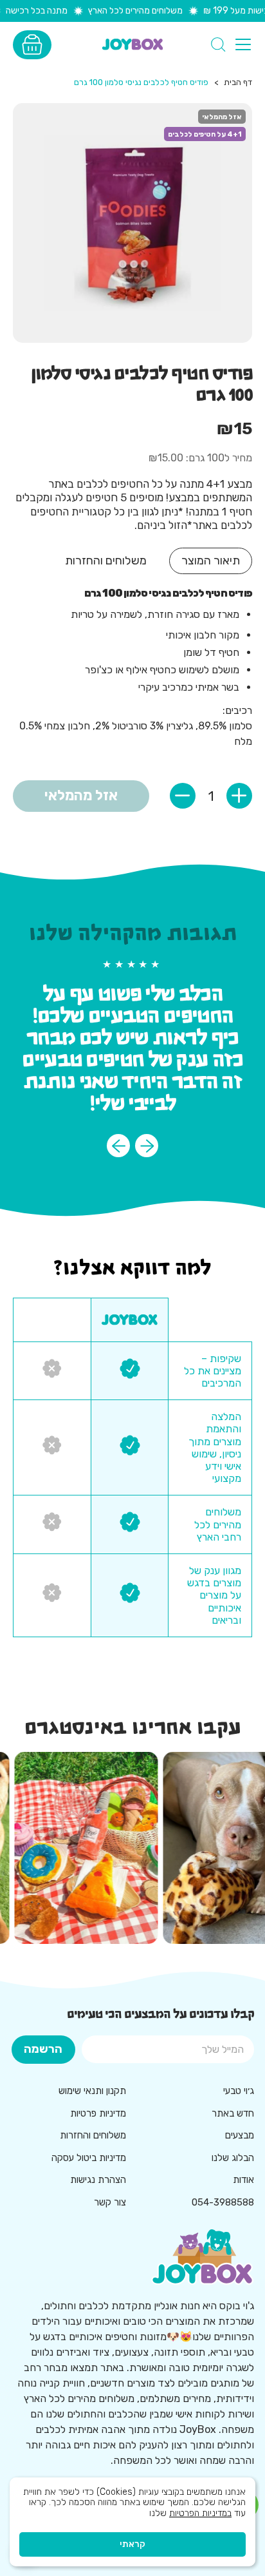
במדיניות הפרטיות (200, 2513)
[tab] (211, 561)
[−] (183, 796)
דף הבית (238, 82)
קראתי (132, 2544)
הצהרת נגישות (98, 2180)
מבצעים (240, 2135)
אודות (243, 2180)
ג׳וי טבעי (239, 2091)
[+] (239, 796)
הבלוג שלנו (233, 2158)
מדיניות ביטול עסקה (89, 2158)
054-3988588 (223, 2202)
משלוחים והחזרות (93, 2135)
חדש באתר (233, 2113)
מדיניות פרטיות (98, 2113)
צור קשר (110, 2202)
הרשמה (43, 2049)
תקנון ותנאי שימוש (92, 2091)
